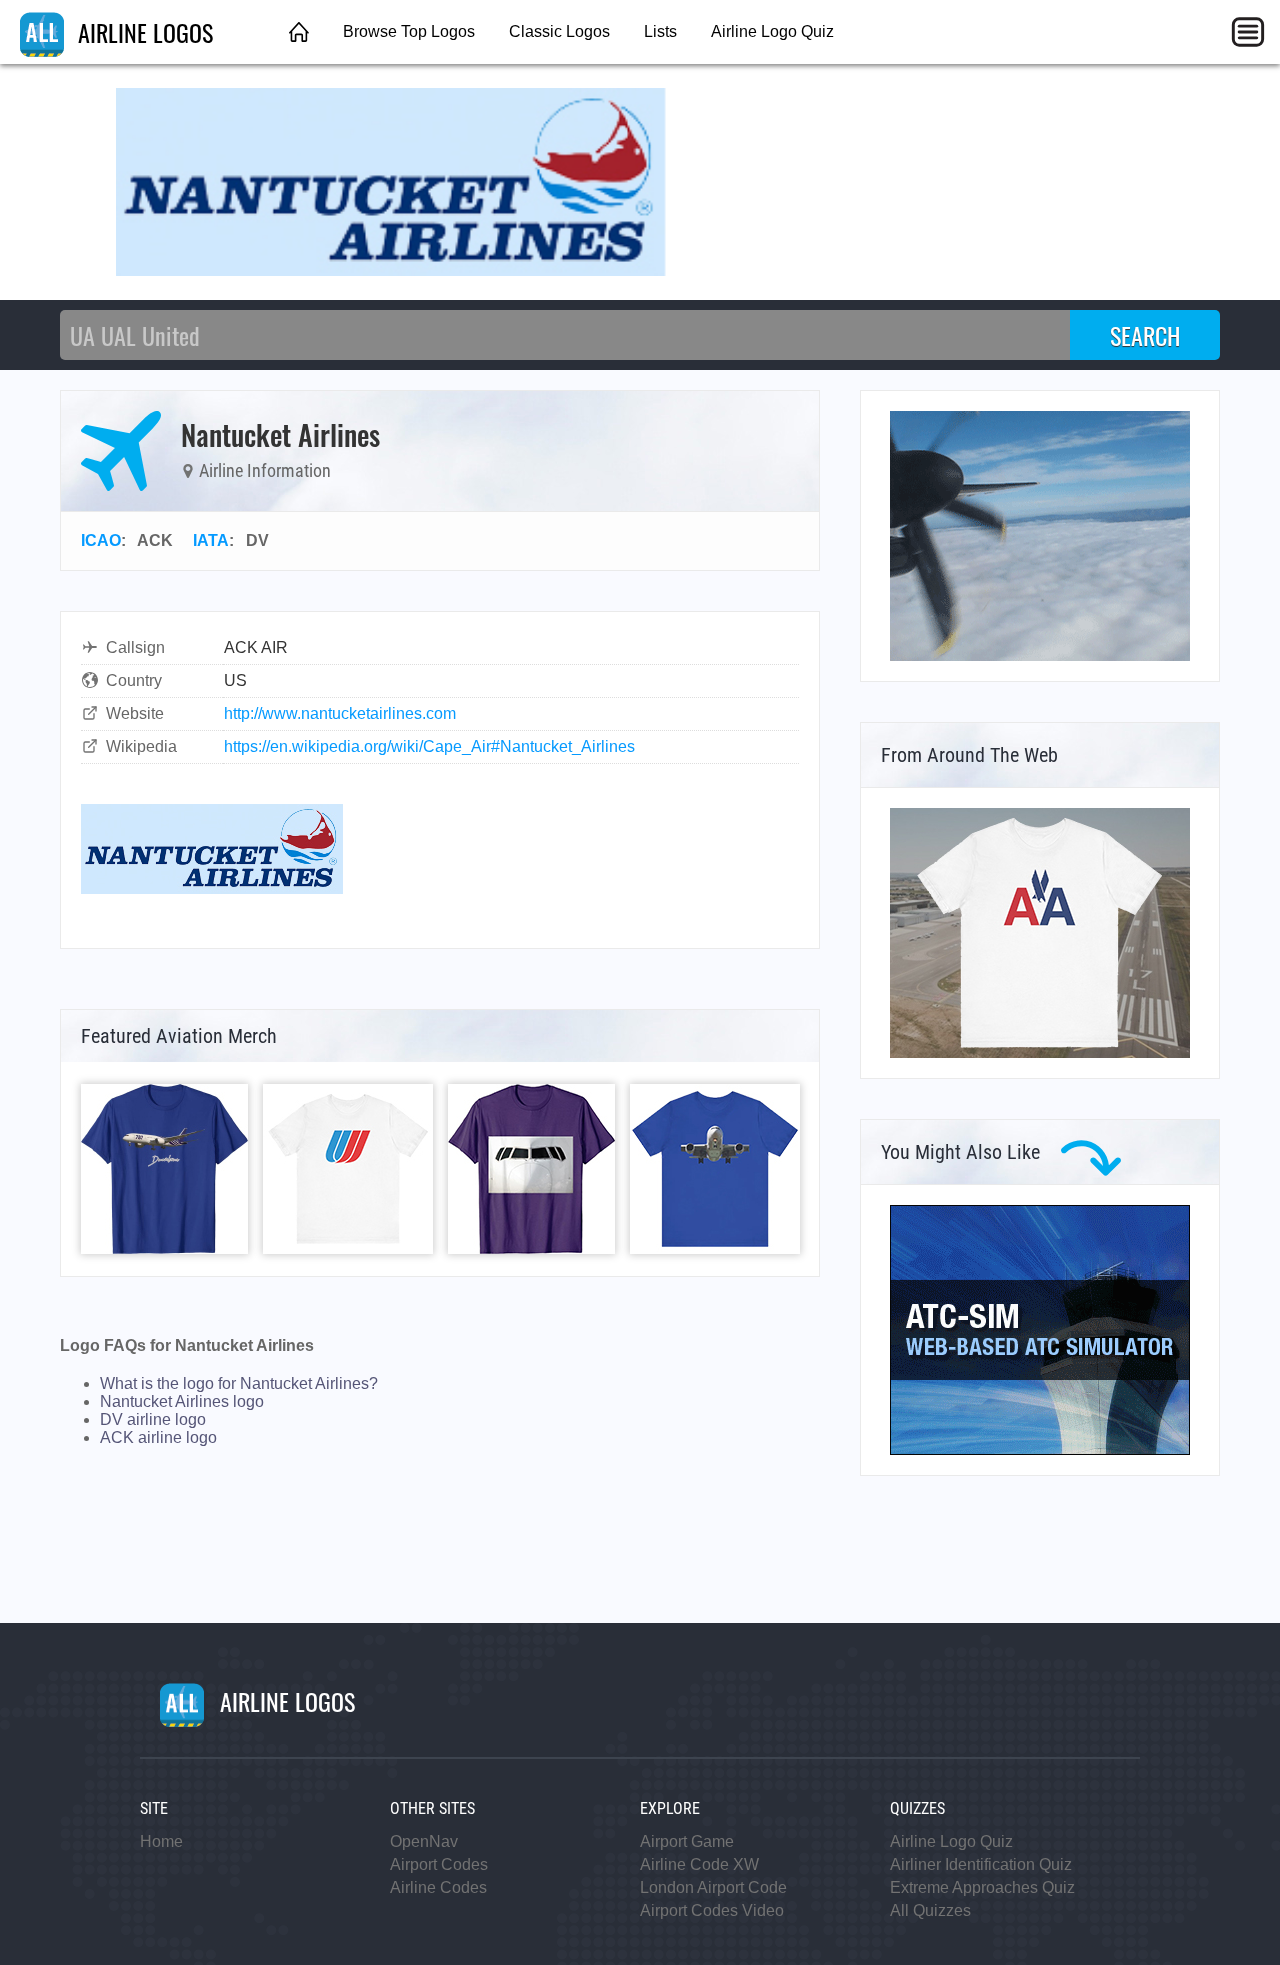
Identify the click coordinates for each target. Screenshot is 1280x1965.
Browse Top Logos (409, 31)
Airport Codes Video (712, 1910)
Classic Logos (559, 31)
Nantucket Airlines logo (182, 1401)
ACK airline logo (158, 1437)
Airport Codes (439, 1864)
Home (161, 1841)
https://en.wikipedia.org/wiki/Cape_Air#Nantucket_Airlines (429, 746)
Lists (660, 31)
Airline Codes (438, 1887)
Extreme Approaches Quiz (982, 1887)
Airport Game (687, 1841)
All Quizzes (930, 1910)
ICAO (101, 540)
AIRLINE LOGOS (142, 32)
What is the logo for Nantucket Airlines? (239, 1383)
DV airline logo (153, 1419)
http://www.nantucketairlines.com (340, 713)
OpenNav (424, 1841)
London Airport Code (713, 1887)
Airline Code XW (699, 1864)
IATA (211, 540)
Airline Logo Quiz (772, 31)
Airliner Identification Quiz (981, 1864)
